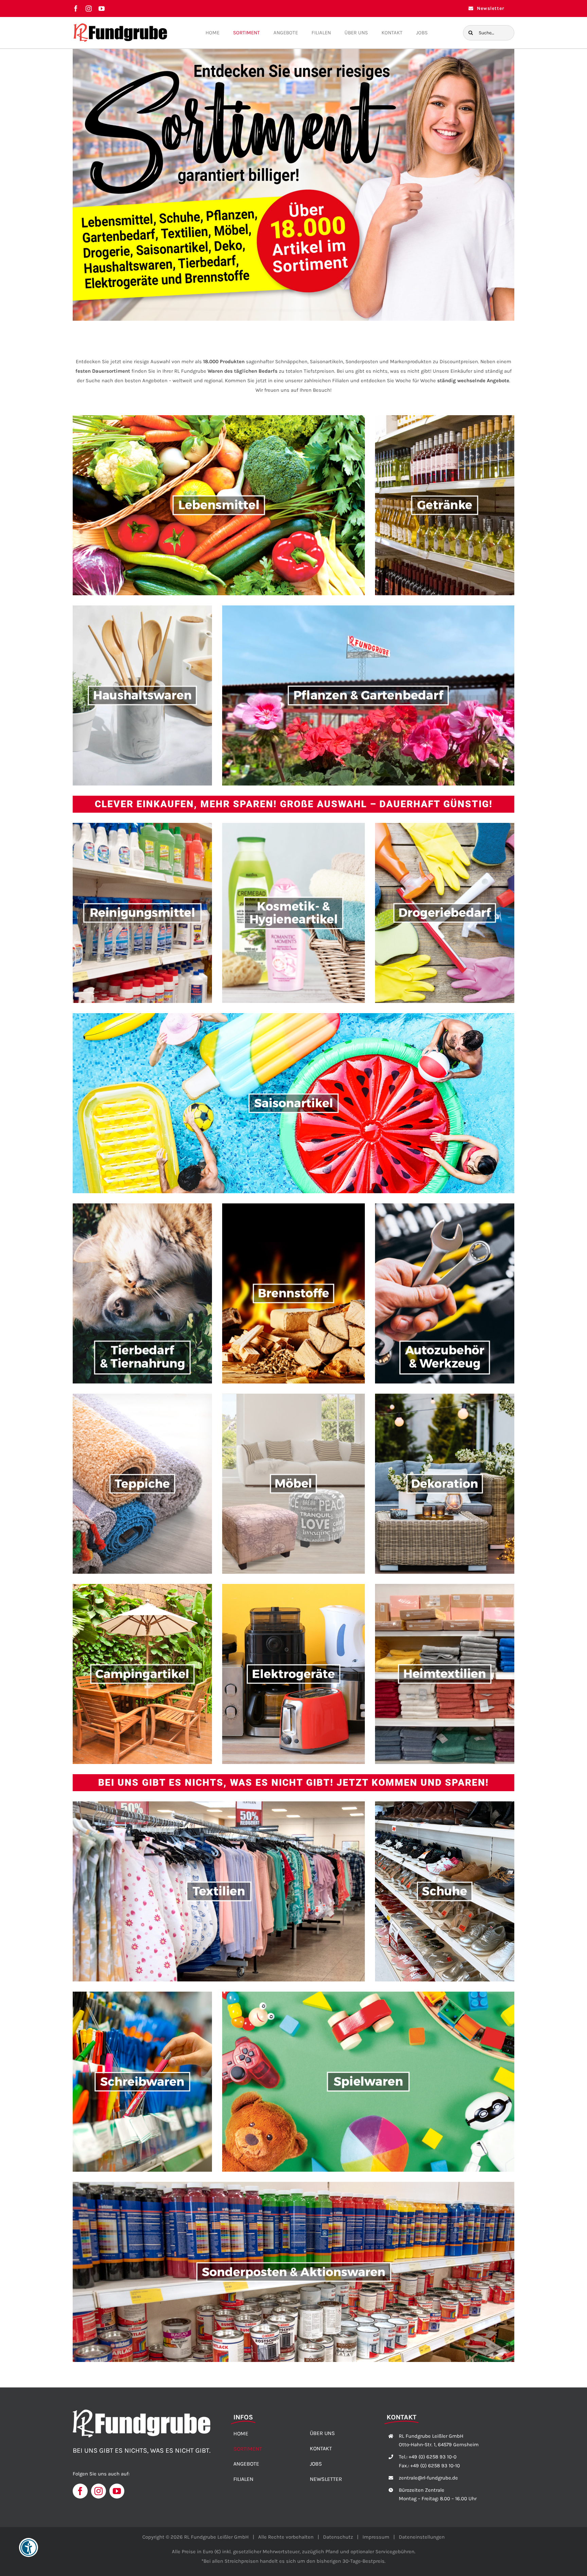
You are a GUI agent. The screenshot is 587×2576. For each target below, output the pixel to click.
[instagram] (89, 8)
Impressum (376, 2537)
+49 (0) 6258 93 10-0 (433, 2457)
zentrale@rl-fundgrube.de (428, 2478)
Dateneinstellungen (422, 2537)
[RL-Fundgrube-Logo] (120, 25)
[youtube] (102, 8)
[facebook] (76, 8)
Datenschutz (338, 2537)
